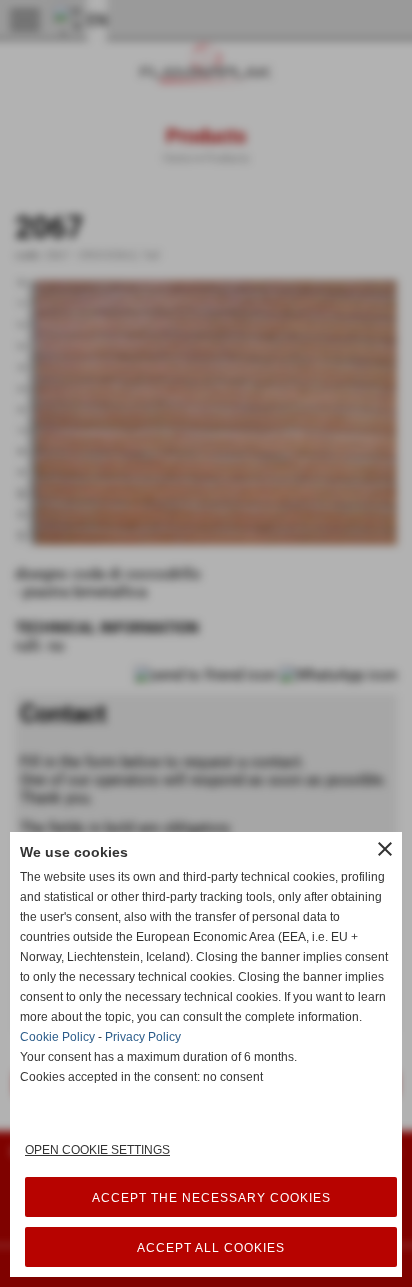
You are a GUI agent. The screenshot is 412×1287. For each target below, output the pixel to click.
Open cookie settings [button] (97, 1150)
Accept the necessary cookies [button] (211, 1198)
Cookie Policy (57, 1037)
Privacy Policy (143, 1037)
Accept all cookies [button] (211, 1248)
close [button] (385, 849)
